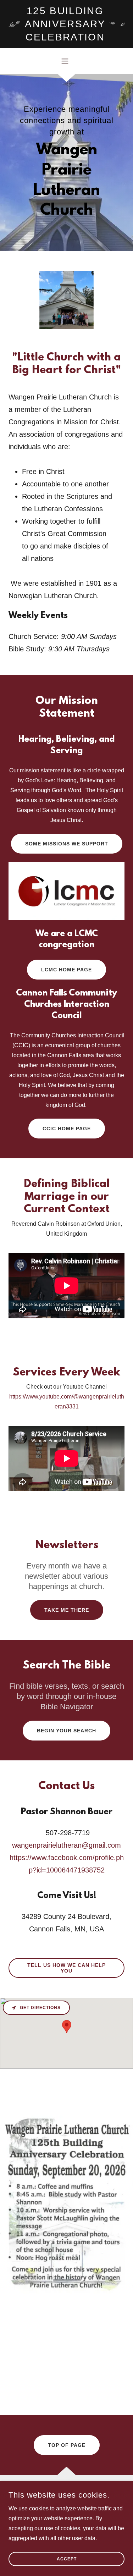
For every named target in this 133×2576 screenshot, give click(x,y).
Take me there (67, 1610)
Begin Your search (66, 1731)
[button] (66, 61)
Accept (67, 2559)
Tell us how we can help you (66, 1968)
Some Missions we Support (67, 844)
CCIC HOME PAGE (67, 1129)
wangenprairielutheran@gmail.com (66, 1845)
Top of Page (67, 2445)
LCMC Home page (66, 970)
